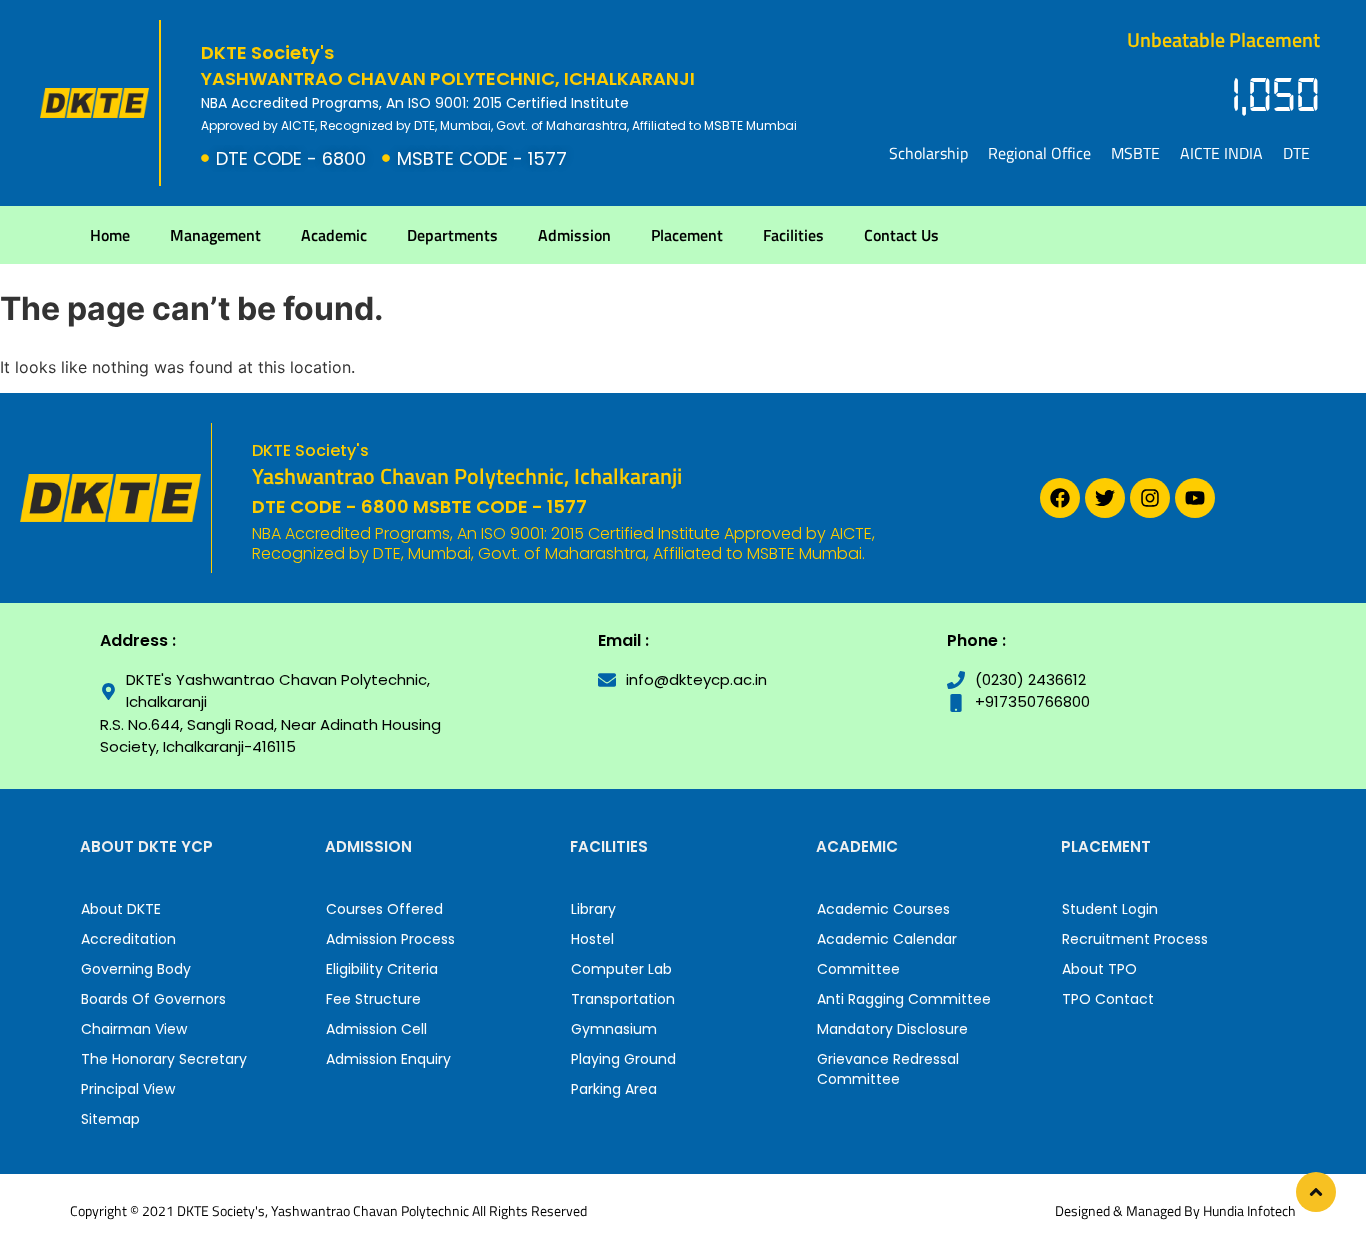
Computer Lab (621, 969)
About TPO (1099, 969)
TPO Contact (1108, 999)
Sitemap (110, 1119)
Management (215, 235)
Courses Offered (384, 909)
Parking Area (614, 1089)
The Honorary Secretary (164, 1059)
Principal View (128, 1089)
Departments (452, 235)
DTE (1296, 153)
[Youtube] (1195, 498)
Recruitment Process (1135, 939)
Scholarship (928, 153)
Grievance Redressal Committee (888, 1069)
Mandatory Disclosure (892, 1029)
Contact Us (901, 235)
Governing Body (136, 969)
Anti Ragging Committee (904, 999)
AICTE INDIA (1221, 153)
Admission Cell (376, 1029)
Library (593, 909)
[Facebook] (1060, 498)
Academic (334, 235)
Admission (574, 235)
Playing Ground (623, 1059)
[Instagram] (1150, 498)
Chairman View (134, 1029)
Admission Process (390, 939)
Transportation (623, 999)
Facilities (793, 235)
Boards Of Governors (153, 999)
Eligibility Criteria (382, 969)
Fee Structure (373, 999)
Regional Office (1039, 153)
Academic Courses (883, 909)
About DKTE (121, 909)
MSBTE (1135, 153)
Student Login (1110, 909)
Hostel (592, 939)
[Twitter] (1105, 498)
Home (110, 235)
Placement (687, 235)
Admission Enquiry (388, 1059)
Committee (858, 969)
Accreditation (128, 939)
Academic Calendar (887, 939)
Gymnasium (614, 1029)
